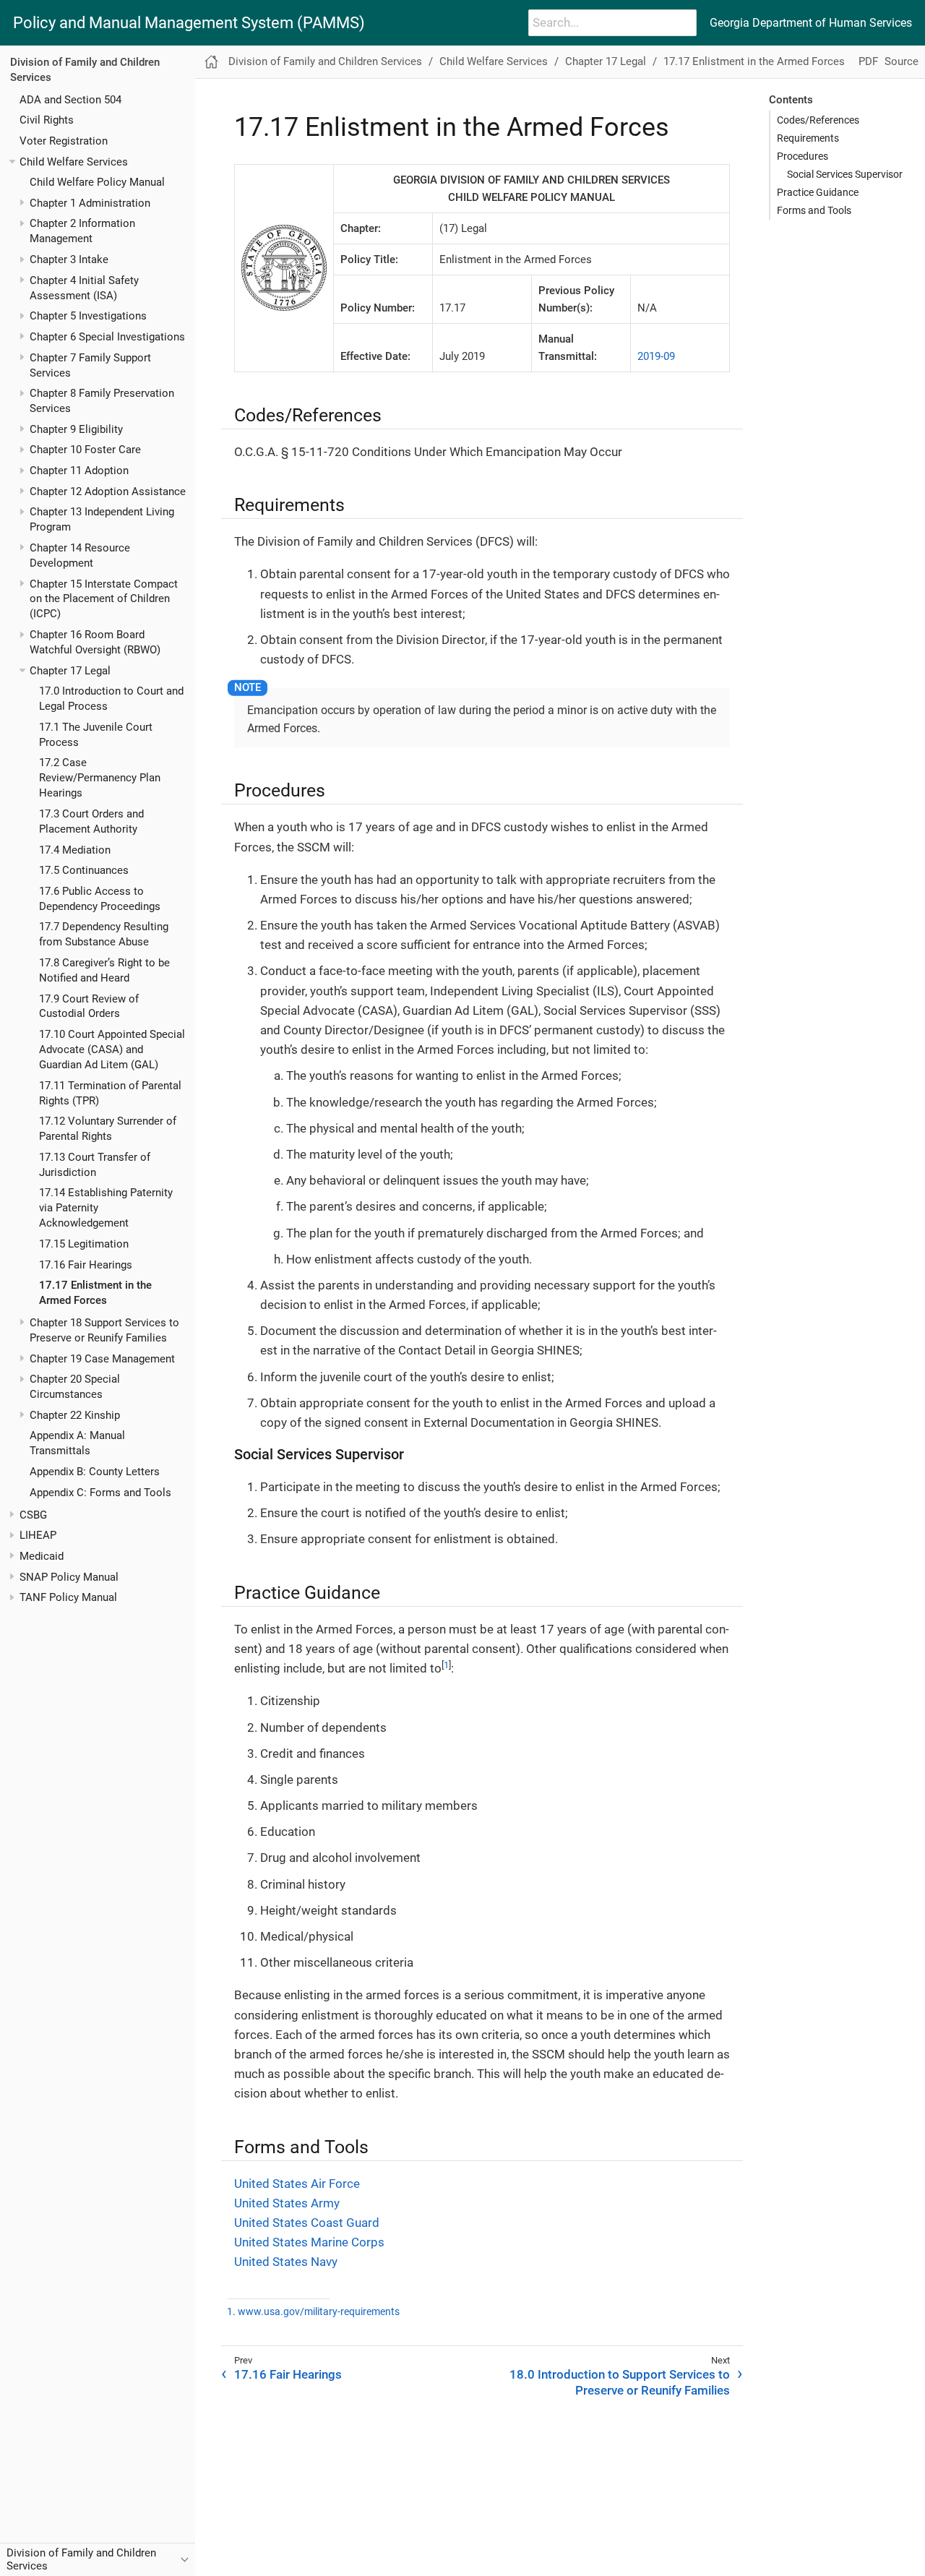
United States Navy (286, 2262)
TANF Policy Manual (68, 1597)
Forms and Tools (814, 210)
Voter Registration (64, 141)
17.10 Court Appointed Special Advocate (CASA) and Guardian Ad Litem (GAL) (112, 1049)
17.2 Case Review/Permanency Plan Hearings (100, 778)
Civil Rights (47, 120)
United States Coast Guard (307, 2223)
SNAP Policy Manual (69, 1576)
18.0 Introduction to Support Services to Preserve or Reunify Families (620, 2382)
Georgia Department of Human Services (811, 23)
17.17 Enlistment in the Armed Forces (754, 61)
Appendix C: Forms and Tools (100, 1493)
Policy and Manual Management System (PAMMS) (189, 23)
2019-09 (656, 356)
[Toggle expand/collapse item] (12, 162)
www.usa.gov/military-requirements (319, 2312)
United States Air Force (297, 2184)
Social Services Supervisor (845, 174)
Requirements (808, 138)
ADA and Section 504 (70, 99)
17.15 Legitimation (84, 1244)
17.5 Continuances (84, 870)
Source (902, 61)
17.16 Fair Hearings (86, 1264)
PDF (868, 61)
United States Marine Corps (309, 2242)
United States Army (287, 2203)
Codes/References (818, 120)
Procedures (803, 156)
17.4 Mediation (75, 849)
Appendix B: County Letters (95, 1472)
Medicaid (42, 1556)
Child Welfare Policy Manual (97, 182)
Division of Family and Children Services (325, 61)
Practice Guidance (818, 192)
